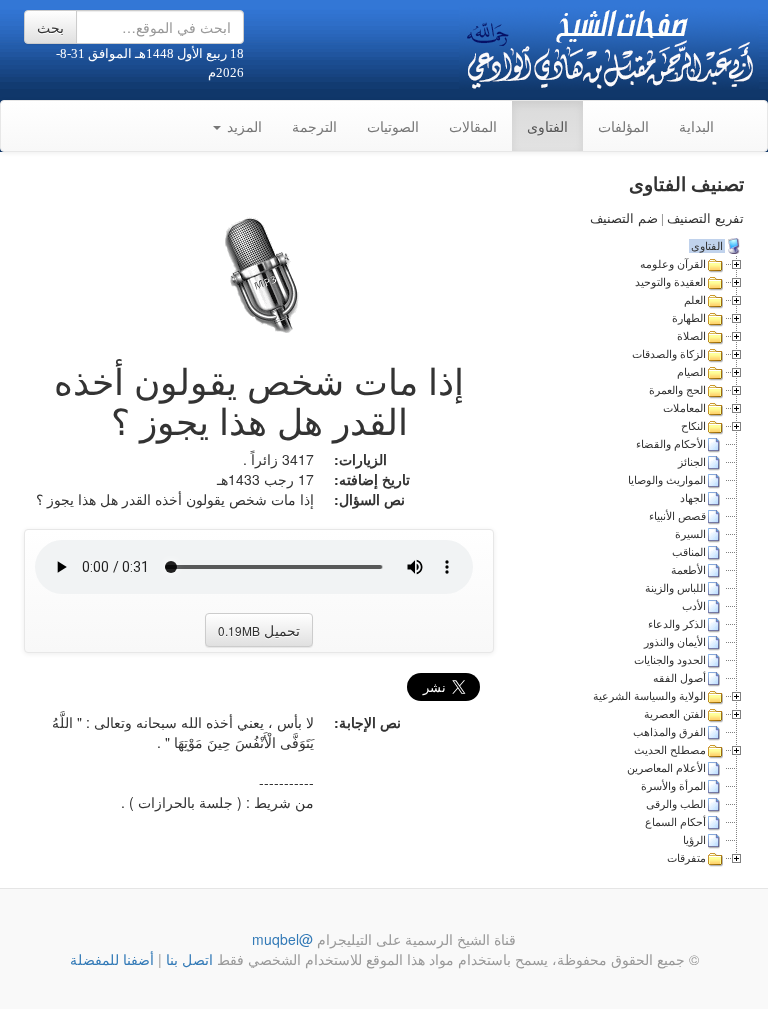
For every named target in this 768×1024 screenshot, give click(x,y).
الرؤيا (694, 840)
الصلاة (691, 336)
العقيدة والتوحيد (670, 282)
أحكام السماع (675, 822)
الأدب (694, 606)
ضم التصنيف (624, 218)
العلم (695, 300)
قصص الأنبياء (677, 516)
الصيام (691, 372)
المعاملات (684, 408)
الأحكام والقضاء (671, 444)
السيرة (690, 534)
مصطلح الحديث (670, 750)
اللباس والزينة (675, 588)
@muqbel (282, 939)
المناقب (689, 552)
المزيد (242, 126)
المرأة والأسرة (673, 786)
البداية (696, 126)
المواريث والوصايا (667, 480)
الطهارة (689, 318)
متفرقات (686, 858)
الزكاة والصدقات (669, 354)
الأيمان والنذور (675, 642)
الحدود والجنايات (670, 660)
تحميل (259, 630)
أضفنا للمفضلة (112, 959)
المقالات (473, 126)
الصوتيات (393, 126)
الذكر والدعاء (677, 624)
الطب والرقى (676, 804)
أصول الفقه (679, 678)
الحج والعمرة (677, 390)
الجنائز (692, 462)
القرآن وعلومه (673, 264)
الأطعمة (688, 570)
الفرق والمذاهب (669, 732)
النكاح (693, 426)
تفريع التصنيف (705, 218)
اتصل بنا (187, 959)
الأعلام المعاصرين (666, 768)
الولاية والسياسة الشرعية (649, 696)
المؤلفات (623, 126)
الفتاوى (547, 126)
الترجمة (314, 126)
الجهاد (693, 498)
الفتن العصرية (675, 714)
